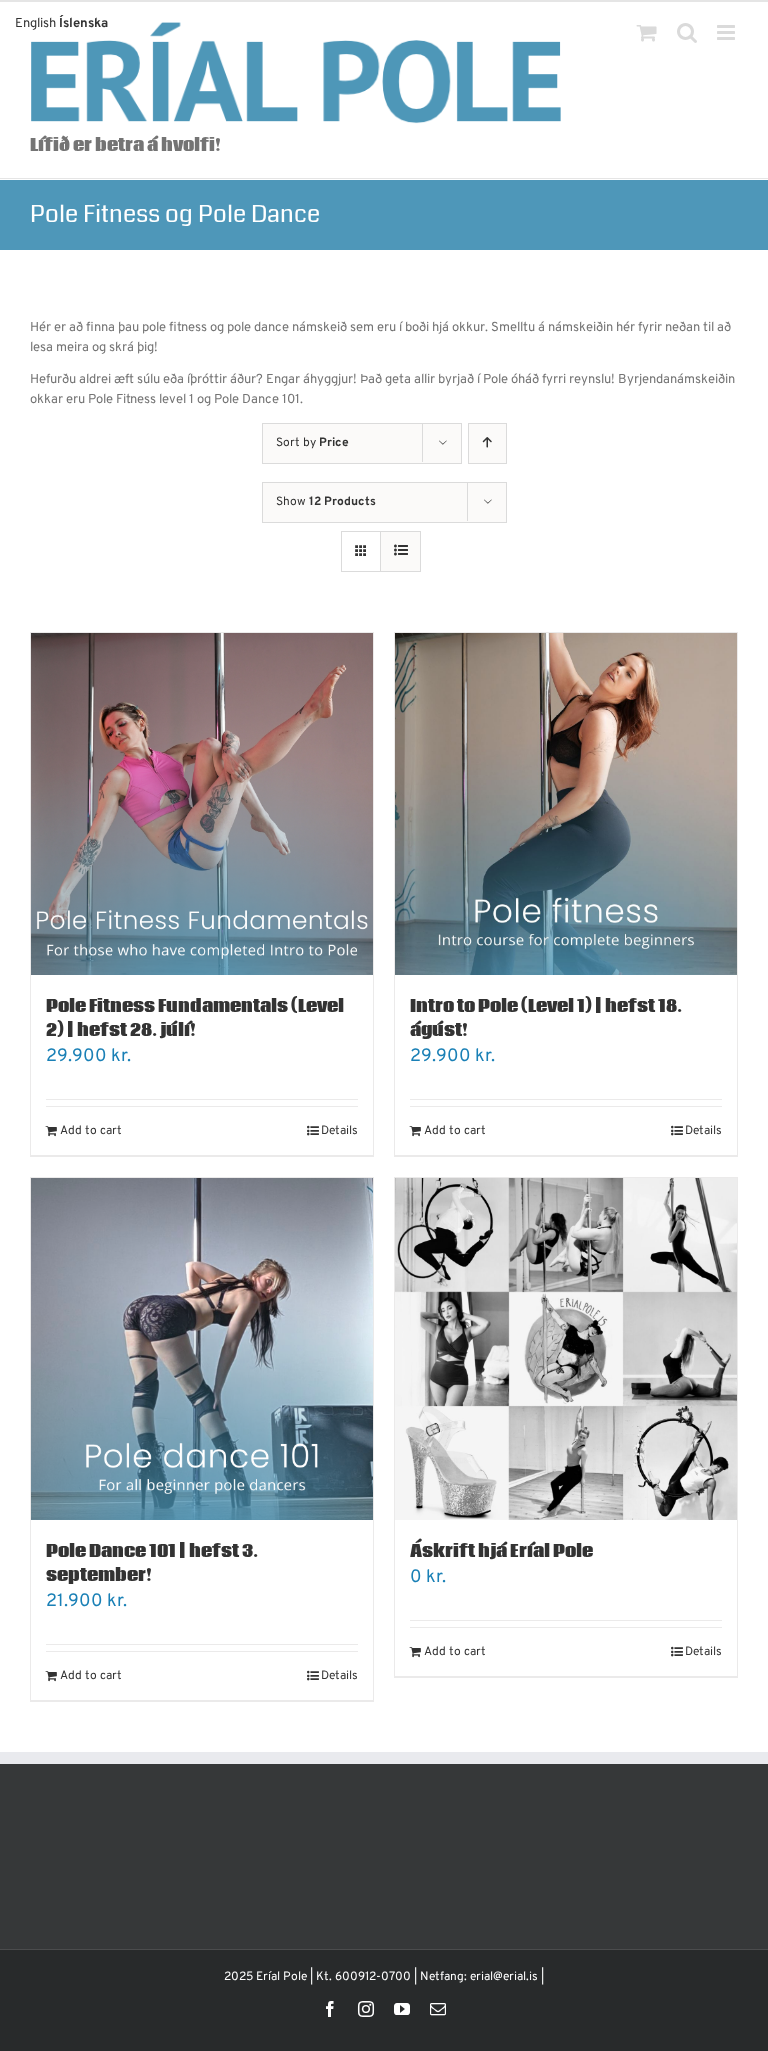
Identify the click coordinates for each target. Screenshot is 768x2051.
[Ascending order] (487, 443)
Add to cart (91, 1131)
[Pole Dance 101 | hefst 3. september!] (202, 1349)
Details (339, 1131)
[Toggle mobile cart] (647, 32)
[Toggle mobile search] (687, 32)
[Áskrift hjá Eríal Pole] (566, 1349)
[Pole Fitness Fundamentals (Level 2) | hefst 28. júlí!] (202, 804)
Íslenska (83, 24)
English (35, 24)
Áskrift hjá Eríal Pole (501, 1551)
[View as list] (400, 551)
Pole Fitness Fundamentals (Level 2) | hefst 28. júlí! (195, 1018)
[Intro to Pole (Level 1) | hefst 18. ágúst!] (566, 804)
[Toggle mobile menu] (727, 32)
